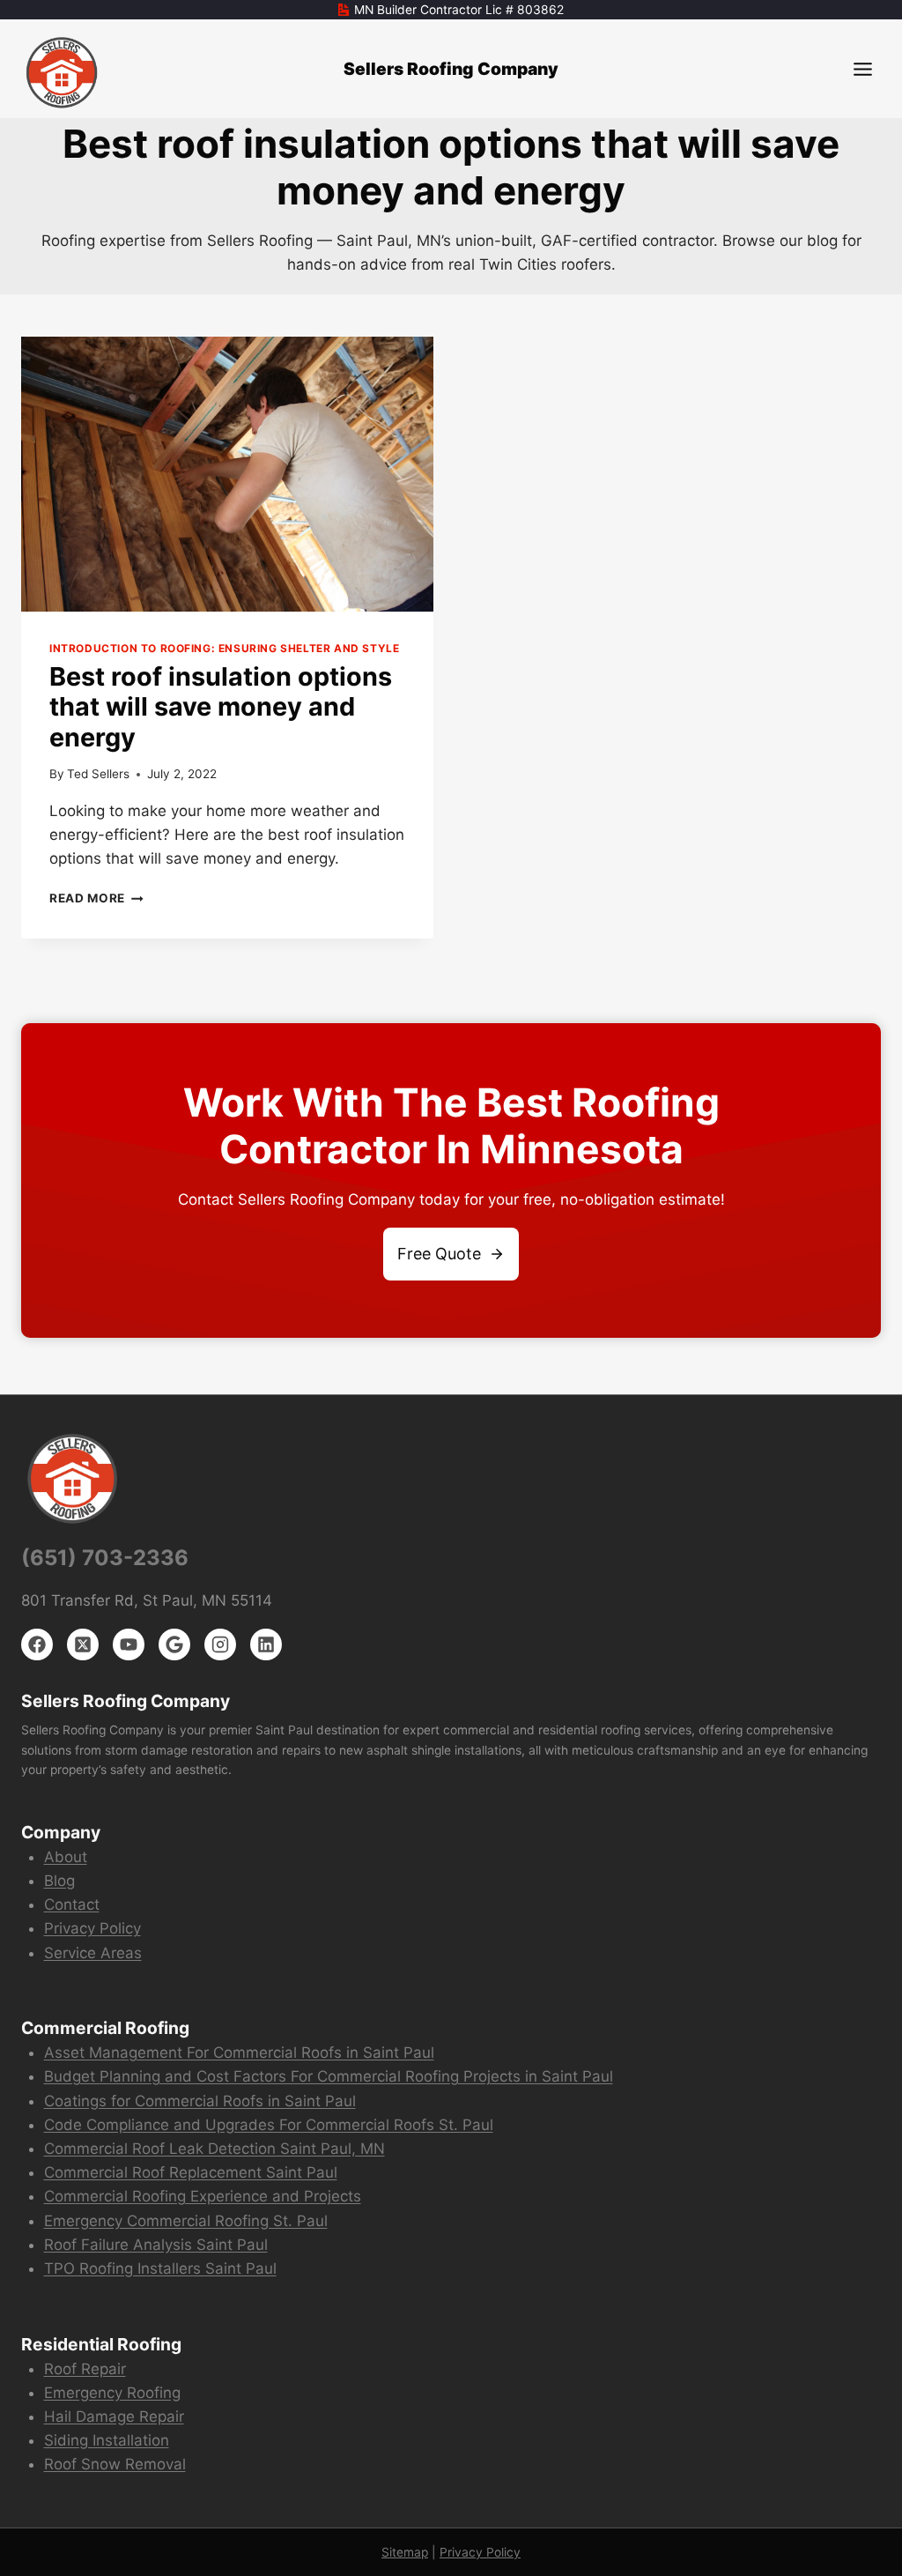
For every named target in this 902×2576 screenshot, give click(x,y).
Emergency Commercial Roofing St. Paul (186, 2221)
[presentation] (227, 474)
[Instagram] (220, 1644)
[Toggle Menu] (863, 69)
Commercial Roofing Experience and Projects (203, 2196)
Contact (72, 1904)
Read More (96, 898)
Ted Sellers (98, 774)
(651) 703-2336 (105, 1558)
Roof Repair (85, 2369)
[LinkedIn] (266, 1644)
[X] (83, 1644)
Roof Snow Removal (115, 2464)
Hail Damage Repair (114, 2416)
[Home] (63, 73)
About (66, 1857)
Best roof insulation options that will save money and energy (221, 707)
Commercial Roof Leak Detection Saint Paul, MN (214, 2149)
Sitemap (405, 2552)
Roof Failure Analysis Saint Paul (156, 2245)
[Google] (174, 1644)
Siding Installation (107, 2440)
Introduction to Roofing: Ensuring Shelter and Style (224, 648)
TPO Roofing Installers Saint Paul (160, 2268)
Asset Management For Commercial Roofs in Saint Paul (239, 2053)
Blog (59, 1881)
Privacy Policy (92, 1928)
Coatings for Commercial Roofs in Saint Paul (200, 2101)
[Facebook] (37, 1644)
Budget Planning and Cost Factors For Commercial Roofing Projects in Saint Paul (329, 2076)
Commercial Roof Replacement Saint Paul (191, 2172)
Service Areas (93, 1953)
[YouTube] (129, 1644)
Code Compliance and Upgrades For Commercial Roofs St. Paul (269, 2125)
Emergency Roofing (112, 2393)
